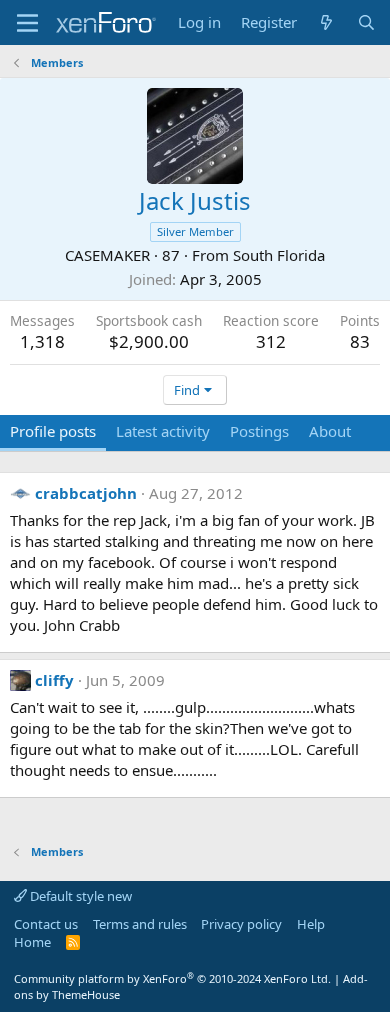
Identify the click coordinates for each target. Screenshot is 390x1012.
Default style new (79, 896)
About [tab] (330, 431)
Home (32, 942)
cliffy (54, 680)
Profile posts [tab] (53, 431)
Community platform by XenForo (172, 978)
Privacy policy (241, 924)
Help (311, 924)
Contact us (46, 924)
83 (360, 341)
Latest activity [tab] (163, 431)
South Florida (279, 255)
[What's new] (326, 22)
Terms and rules (140, 924)
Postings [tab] (259, 431)
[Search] (366, 22)
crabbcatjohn (86, 493)
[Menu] (27, 23)
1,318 (42, 341)
